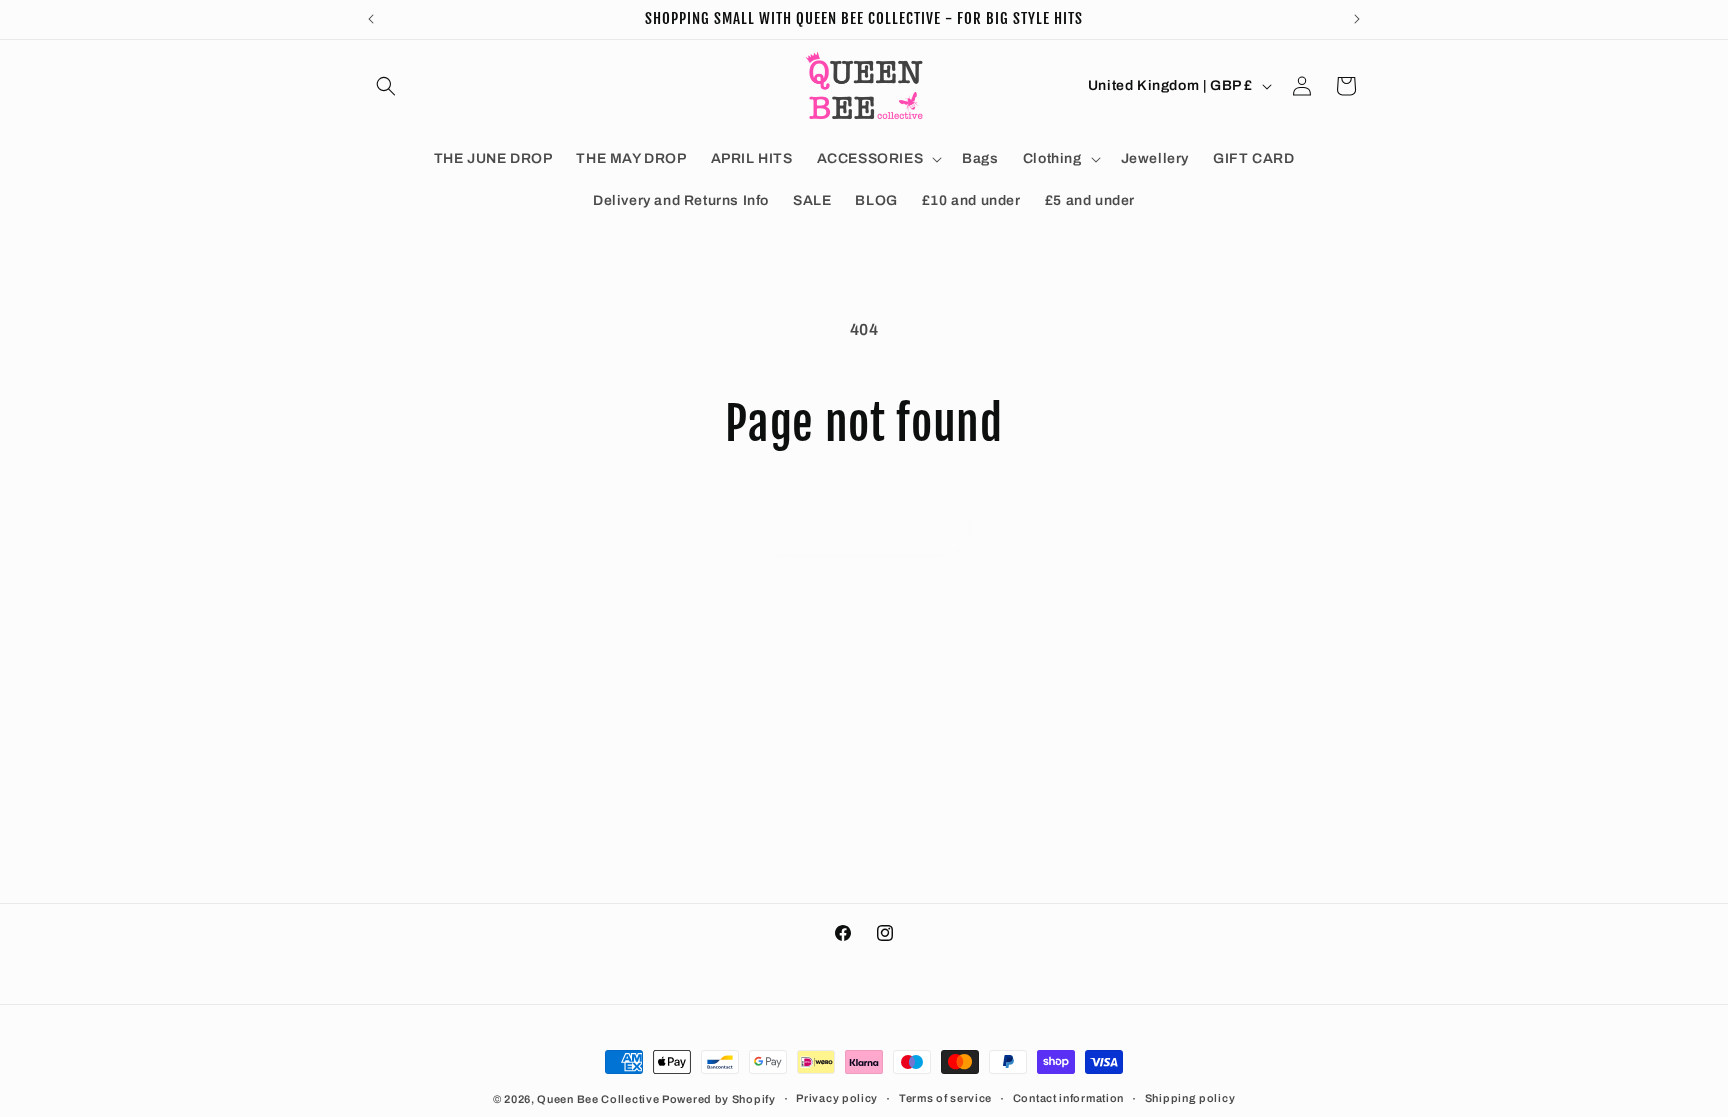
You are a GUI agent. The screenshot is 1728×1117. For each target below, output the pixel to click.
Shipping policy (1190, 1098)
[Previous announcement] (371, 19)
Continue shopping (864, 529)
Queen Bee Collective (599, 1099)
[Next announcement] (1357, 19)
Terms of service (945, 1098)
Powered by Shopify (719, 1099)
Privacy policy (837, 1098)
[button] (386, 86)
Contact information (1068, 1098)
